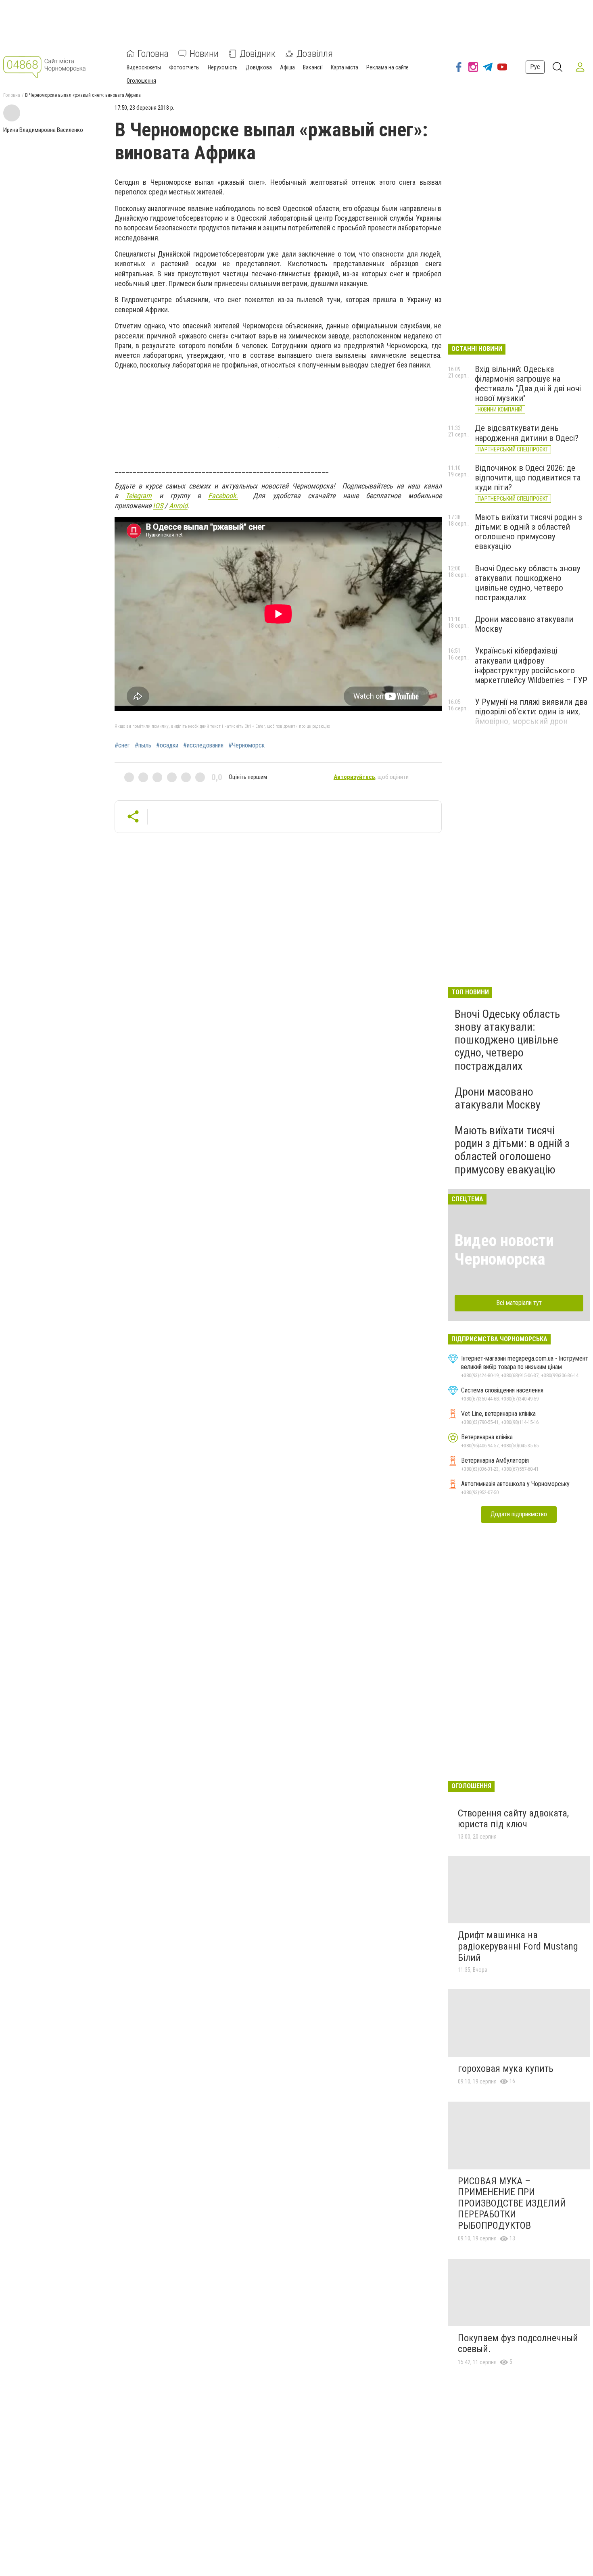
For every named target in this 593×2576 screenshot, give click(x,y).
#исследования (203, 745)
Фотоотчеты (184, 67)
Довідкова (259, 67)
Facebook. (223, 496)
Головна (153, 54)
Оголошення (141, 81)
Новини (204, 54)
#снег (122, 745)
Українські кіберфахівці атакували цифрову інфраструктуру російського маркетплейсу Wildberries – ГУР (531, 665)
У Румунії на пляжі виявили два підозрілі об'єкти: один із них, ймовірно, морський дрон (531, 712)
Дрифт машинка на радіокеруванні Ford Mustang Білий (518, 1946)
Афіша (287, 67)
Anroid (178, 506)
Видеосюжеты (144, 67)
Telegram (139, 496)
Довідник (258, 54)
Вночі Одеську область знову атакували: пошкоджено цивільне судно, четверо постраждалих (528, 583)
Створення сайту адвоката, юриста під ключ (513, 1819)
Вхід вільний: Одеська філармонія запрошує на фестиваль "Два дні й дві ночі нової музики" (528, 384)
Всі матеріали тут (519, 1303)
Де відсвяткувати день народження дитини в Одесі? (527, 433)
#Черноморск (246, 745)
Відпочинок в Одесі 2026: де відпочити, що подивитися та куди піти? (528, 478)
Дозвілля (315, 54)
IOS (158, 506)
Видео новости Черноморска (504, 1250)
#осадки (167, 745)
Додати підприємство (519, 1514)
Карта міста (345, 67)
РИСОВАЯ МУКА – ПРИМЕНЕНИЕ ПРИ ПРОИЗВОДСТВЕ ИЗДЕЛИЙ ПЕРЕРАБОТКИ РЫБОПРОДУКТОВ (512, 2203)
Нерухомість (223, 67)
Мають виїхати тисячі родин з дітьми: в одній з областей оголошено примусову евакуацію (528, 532)
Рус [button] (535, 67)
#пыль (143, 745)
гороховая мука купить (506, 2069)
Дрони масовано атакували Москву (498, 1098)
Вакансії (313, 67)
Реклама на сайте (387, 67)
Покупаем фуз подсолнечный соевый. (518, 2344)
